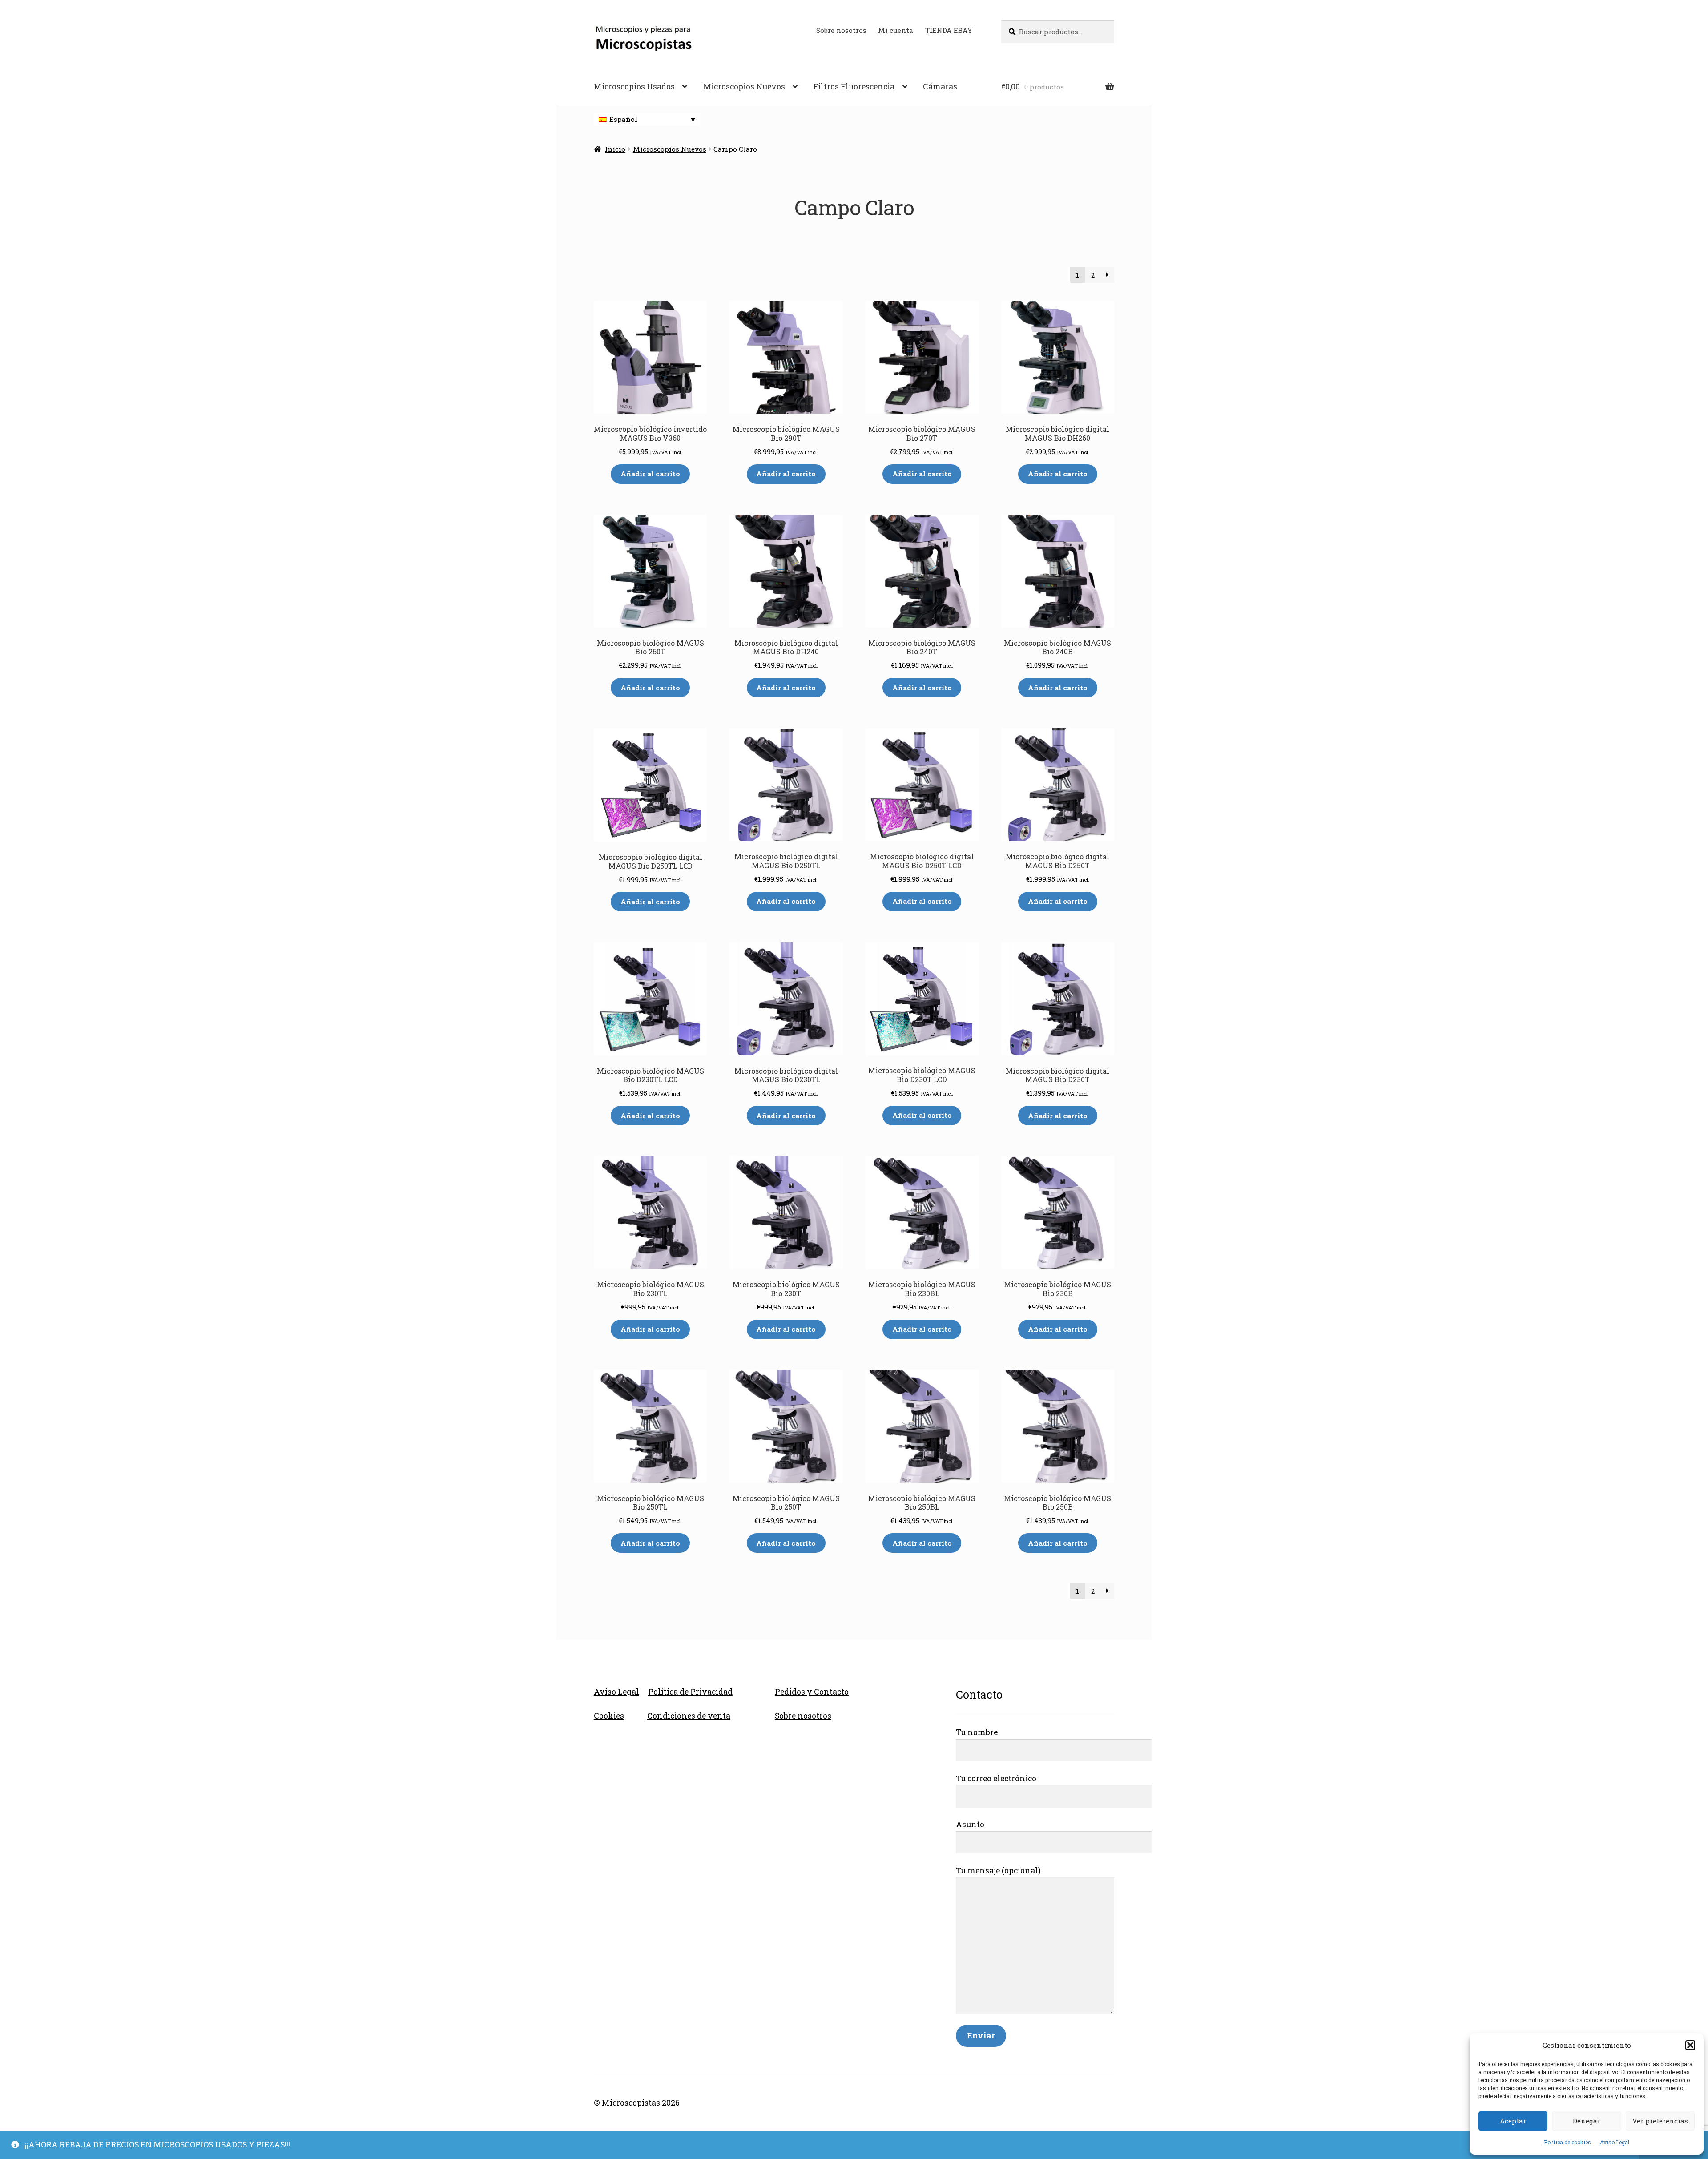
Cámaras (940, 87)
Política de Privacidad (690, 1692)
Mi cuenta (896, 30)
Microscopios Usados (634, 87)
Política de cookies (1567, 2142)
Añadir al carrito (650, 474)
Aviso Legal (1615, 2142)
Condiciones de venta (689, 1716)
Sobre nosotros (841, 30)
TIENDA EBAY (949, 30)
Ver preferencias (1660, 2121)
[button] (1690, 2045)
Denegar (1587, 2121)
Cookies (609, 1716)
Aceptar (1513, 2121)
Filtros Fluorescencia (854, 87)
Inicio (615, 149)
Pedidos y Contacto (812, 1692)
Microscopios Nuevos (744, 87)
